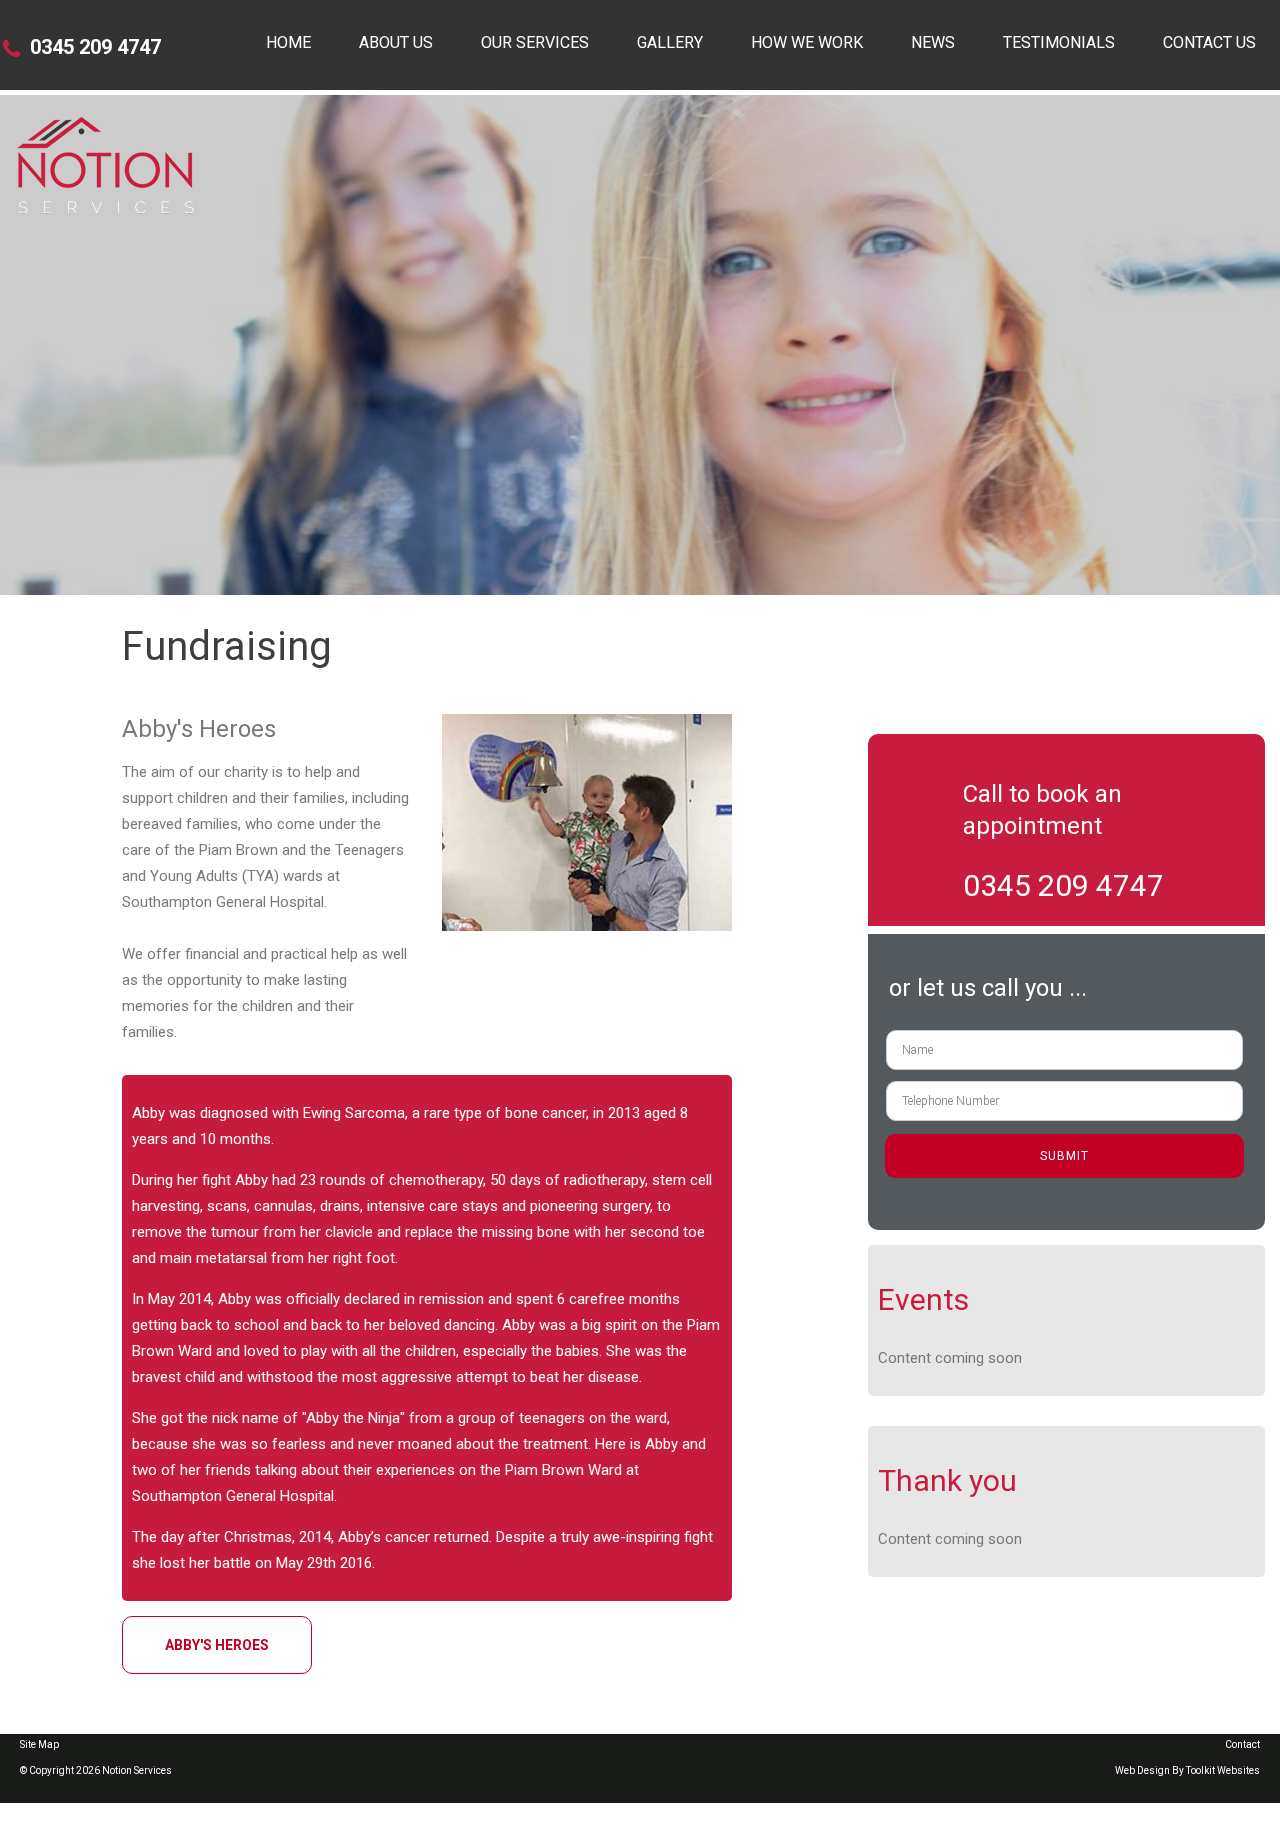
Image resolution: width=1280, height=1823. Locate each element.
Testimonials (1059, 42)
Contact (1242, 1744)
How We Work (807, 42)
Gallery (670, 42)
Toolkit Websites (1223, 1770)
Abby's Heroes (217, 1645)
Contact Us (1209, 42)
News (933, 42)
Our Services (535, 42)
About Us (396, 42)
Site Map (39, 1744)
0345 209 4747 (95, 47)
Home (288, 42)
